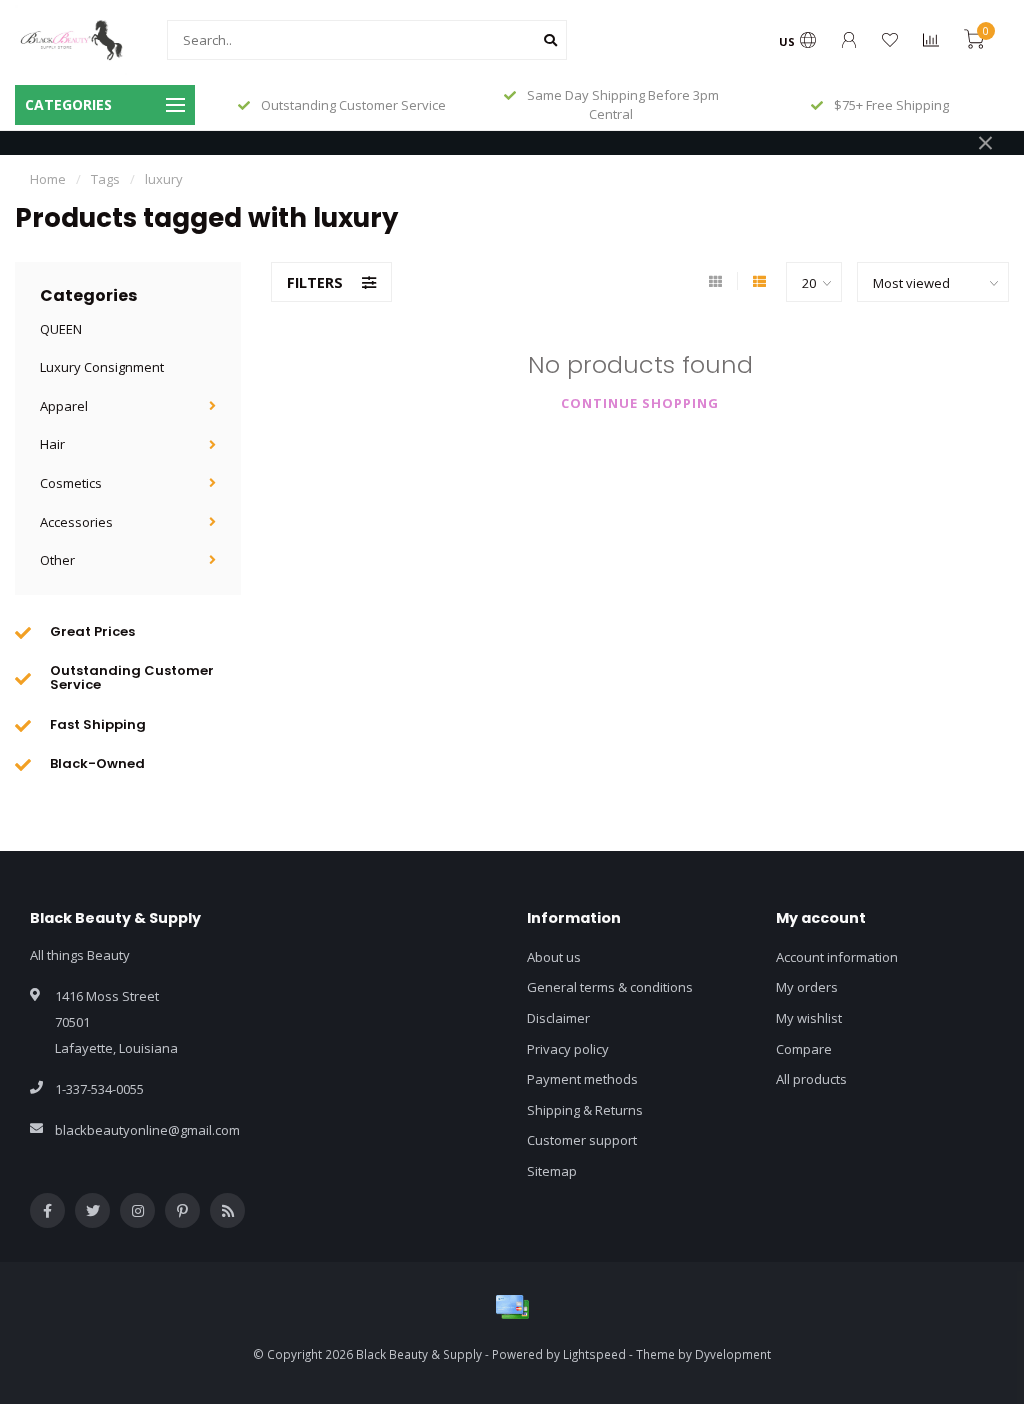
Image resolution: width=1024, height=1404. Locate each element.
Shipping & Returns (585, 1110)
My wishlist (809, 1018)
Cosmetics (71, 483)
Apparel (64, 406)
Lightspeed (594, 1354)
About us (554, 957)
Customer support (582, 1140)
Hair (52, 444)
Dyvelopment (733, 1354)
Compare (804, 1049)
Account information (837, 957)
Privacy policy (568, 1049)
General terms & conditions (610, 987)
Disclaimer (558, 1018)
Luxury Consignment (102, 367)
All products (811, 1079)
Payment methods (582, 1079)
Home (48, 179)
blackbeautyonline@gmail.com (147, 1130)
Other (57, 560)
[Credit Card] (512, 1307)
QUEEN (61, 329)
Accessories (76, 522)
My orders (807, 987)
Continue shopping (640, 403)
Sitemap (552, 1171)
